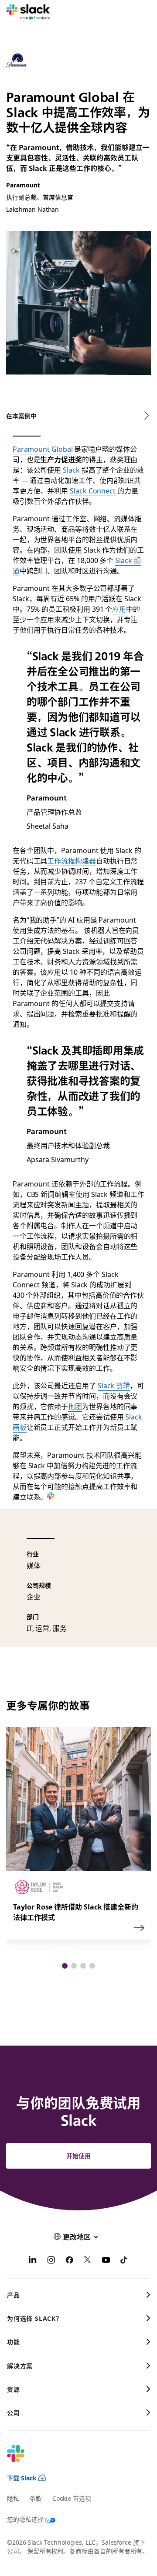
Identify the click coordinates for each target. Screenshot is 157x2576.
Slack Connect (93, 490)
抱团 (75, 1406)
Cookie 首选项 (72, 2498)
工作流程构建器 (71, 860)
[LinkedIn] (33, 2261)
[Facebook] (69, 2261)
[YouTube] (106, 2261)
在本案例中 (21, 416)
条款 (36, 2498)
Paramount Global (43, 449)
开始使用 (78, 2156)
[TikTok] (124, 2261)
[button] (65, 1966)
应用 (119, 609)
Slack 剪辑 (114, 1385)
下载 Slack (22, 2478)
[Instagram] (51, 2261)
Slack (71, 470)
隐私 (13, 2498)
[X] (88, 2261)
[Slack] (28, 12)
